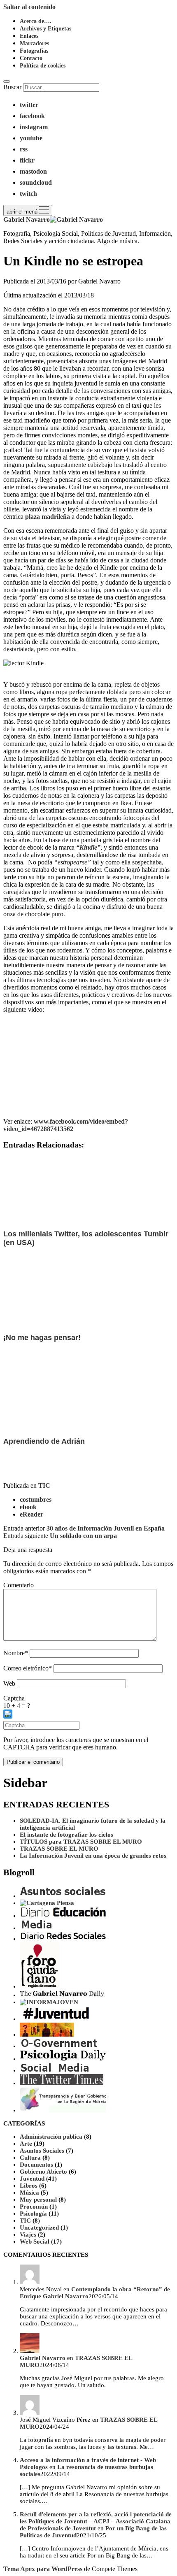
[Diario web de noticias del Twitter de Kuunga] (62, 1995)
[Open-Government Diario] (60, 2046)
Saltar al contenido (29, 7)
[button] (88, 1715)
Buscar (12, 87)
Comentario (19, 1585)
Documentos (36, 2165)
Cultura (30, 2158)
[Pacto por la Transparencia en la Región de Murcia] (63, 2110)
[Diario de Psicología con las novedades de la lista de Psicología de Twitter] (63, 2059)
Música (29, 2193)
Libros (29, 2186)
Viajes (28, 2235)
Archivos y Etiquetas (45, 29)
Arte (26, 2144)
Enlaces (29, 36)
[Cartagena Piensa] (47, 1903)
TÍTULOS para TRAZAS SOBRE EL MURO (81, 1842)
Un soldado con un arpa (83, 1536)
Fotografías (34, 51)
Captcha (14, 1698)
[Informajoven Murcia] (49, 2002)
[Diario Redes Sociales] (63, 1939)
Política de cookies (43, 66)
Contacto (31, 58)
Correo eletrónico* (28, 1668)
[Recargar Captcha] (8, 1714)
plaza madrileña (47, 517)
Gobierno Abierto (43, 2172)
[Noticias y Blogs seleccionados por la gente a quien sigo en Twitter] (62, 2083)
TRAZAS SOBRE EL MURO (59, 1849)
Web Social (35, 2242)
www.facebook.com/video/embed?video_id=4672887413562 (66, 1125)
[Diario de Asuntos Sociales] (63, 1896)
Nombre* (16, 1653)
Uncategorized (39, 2228)
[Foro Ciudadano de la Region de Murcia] (40, 1986)
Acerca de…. (36, 21)
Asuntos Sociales (42, 2151)
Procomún (34, 2207)
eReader (31, 1514)
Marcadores (34, 43)
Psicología (33, 2214)
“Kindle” (88, 847)
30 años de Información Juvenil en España (106, 1528)
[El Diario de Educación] (63, 1916)
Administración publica (51, 2137)
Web (9, 1683)
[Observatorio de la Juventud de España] (47, 2035)
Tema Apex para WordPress (43, 2569)
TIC (44, 1485)
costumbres (36, 1499)
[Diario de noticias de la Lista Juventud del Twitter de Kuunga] (63, 2019)
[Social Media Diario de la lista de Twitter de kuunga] (55, 2070)
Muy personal (38, 2200)
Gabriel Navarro (43, 2358)
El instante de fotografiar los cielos (66, 1835)
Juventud (32, 2179)
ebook (28, 1507)
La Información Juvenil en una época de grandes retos (93, 1856)
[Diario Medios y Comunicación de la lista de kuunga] (37, 1928)
